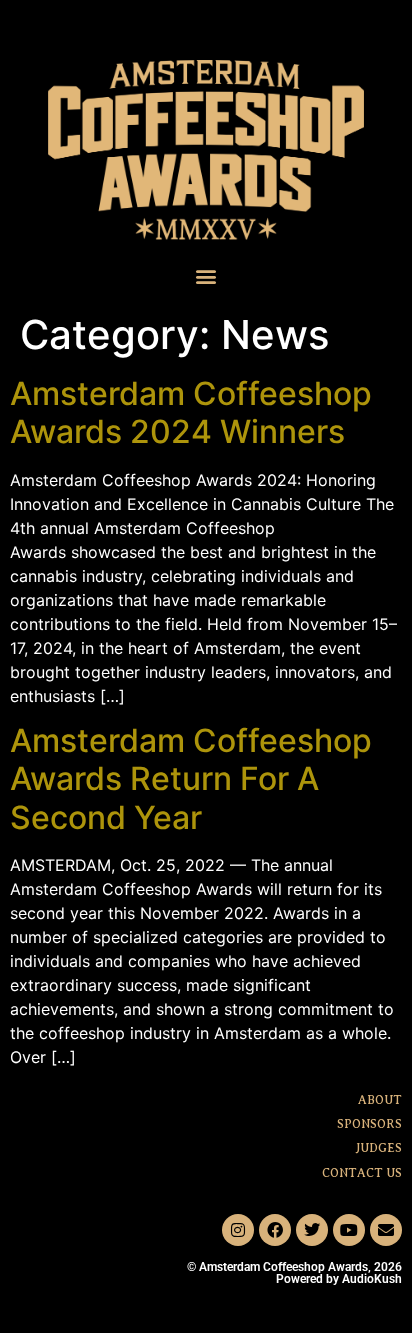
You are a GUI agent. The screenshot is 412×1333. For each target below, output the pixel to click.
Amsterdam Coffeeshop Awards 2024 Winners (191, 412)
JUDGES (379, 1148)
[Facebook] (275, 1230)
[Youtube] (349, 1230)
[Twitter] (312, 1230)
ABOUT (380, 1100)
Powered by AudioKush (339, 1279)
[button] (206, 276)
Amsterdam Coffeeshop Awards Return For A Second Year (191, 779)
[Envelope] (386, 1230)
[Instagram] (238, 1230)
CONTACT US (362, 1173)
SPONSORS (369, 1124)
